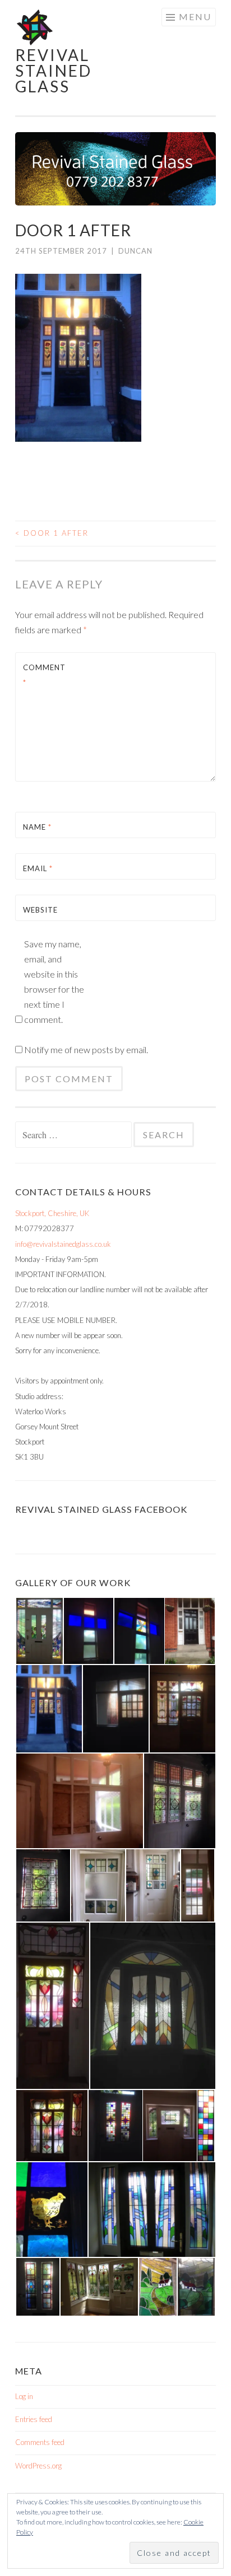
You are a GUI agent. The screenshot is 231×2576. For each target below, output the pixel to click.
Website (40, 910)
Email (38, 868)
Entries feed (34, 2419)
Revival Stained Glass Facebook (101, 1509)
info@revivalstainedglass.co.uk (63, 1244)
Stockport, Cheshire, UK (52, 1213)
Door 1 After (52, 533)
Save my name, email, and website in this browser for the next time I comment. (54, 981)
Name (37, 827)
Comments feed (40, 2442)
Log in (24, 2396)
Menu (195, 17)
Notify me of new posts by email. (86, 1049)
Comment (44, 675)
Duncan (135, 251)
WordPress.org (38, 2466)
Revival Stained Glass (54, 71)
